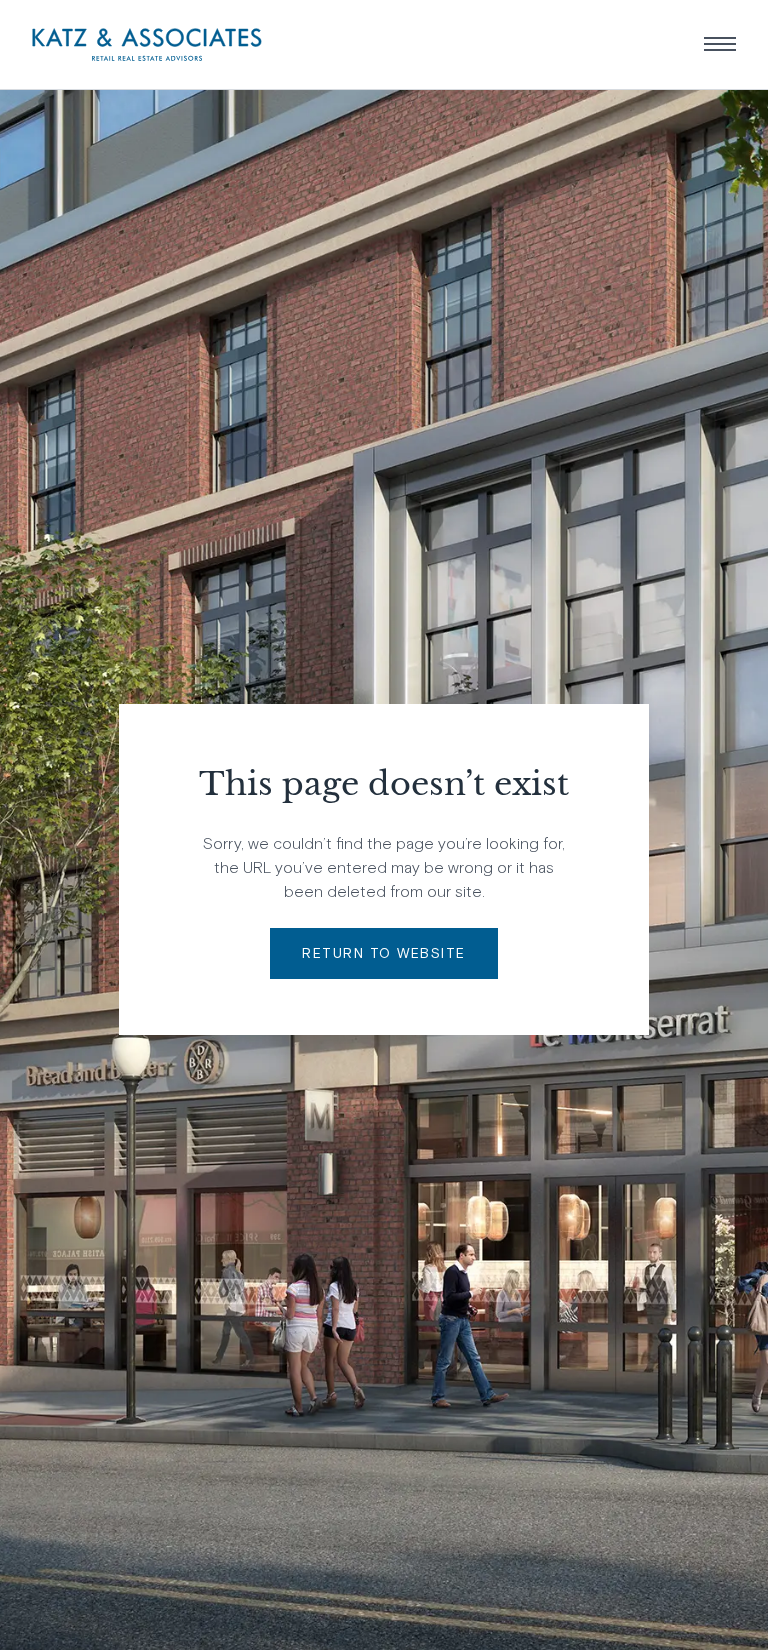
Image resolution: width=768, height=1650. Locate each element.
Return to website (384, 953)
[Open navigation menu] (720, 44)
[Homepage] (147, 44)
